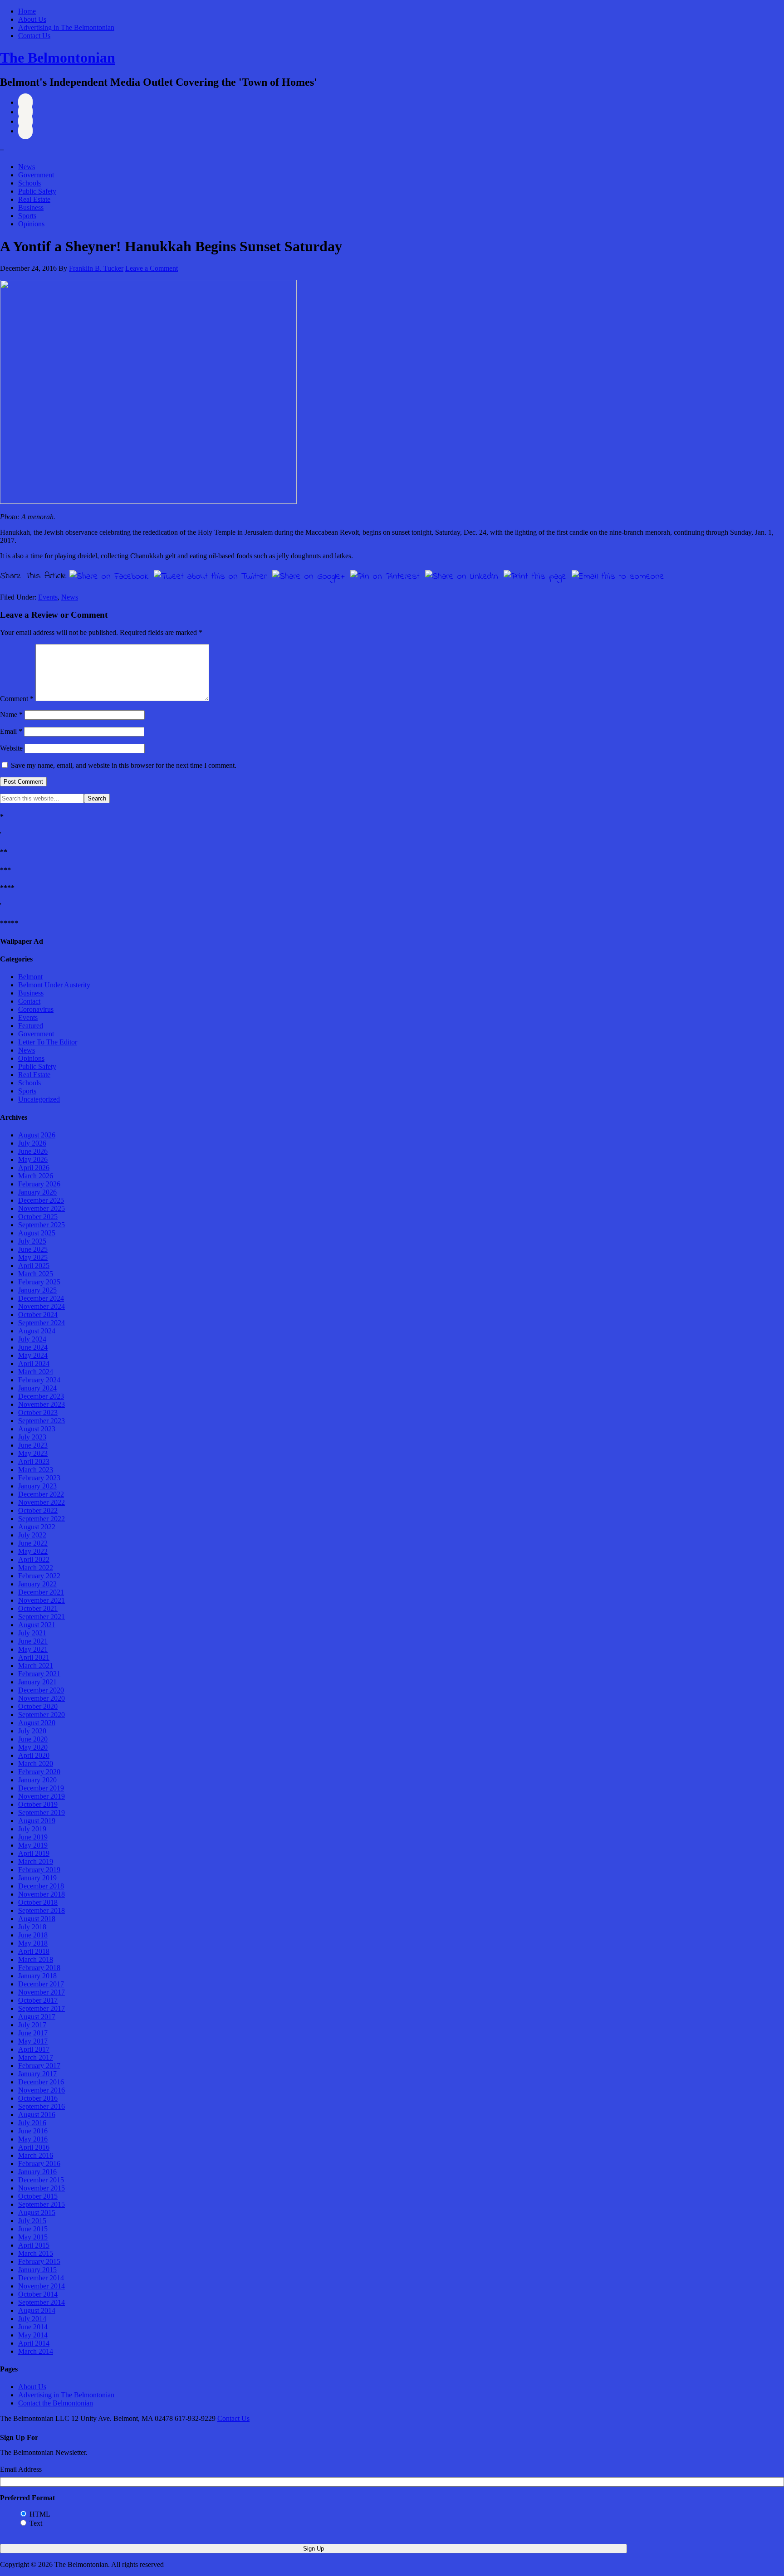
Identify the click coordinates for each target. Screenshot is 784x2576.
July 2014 (32, 2319)
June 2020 (33, 1739)
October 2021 (38, 1608)
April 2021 (34, 1657)
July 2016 (32, 2123)
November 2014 (42, 2286)
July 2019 (32, 1829)
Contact (29, 1001)
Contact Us (34, 36)
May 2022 (33, 1551)
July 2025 (32, 1241)
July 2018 (32, 1927)
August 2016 (37, 2115)
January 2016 (37, 2172)
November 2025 (42, 1208)
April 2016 (34, 2147)
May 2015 (33, 2237)
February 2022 (39, 1576)
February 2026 (39, 1184)
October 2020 (38, 1706)
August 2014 (37, 2310)
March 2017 (36, 2057)
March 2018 (36, 1959)
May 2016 (33, 2139)
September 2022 (42, 1519)
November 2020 (42, 1698)
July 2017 (32, 2025)
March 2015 (36, 2253)
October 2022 (38, 1510)
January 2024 (37, 1388)
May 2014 (33, 2335)
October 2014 (38, 2294)
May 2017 (33, 2041)
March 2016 (36, 2155)
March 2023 (36, 1470)
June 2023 (33, 1445)
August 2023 (37, 1429)
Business (31, 207)
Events (48, 597)
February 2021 (39, 1674)
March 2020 (36, 1764)
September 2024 (42, 1323)
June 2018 (33, 1935)
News (27, 167)
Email (11, 731)
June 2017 (33, 2033)
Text (36, 2523)
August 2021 (37, 1625)
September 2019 (42, 1812)
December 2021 (41, 1592)
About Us (32, 19)
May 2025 (33, 1257)
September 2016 (42, 2106)
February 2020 (39, 1772)
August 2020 (37, 1723)
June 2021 (33, 1641)
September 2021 (42, 1617)
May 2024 (33, 1355)
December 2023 (41, 1396)
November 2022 (42, 1502)
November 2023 (42, 1404)
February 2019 (39, 1870)
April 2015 (34, 2245)
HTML (40, 2514)
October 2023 (38, 1412)
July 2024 (32, 1339)
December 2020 (41, 1690)
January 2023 (37, 1486)
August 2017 (37, 2017)
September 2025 (42, 1225)
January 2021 (37, 1682)
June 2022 (33, 1543)
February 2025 (39, 1282)
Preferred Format (27, 2498)
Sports (27, 216)
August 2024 (37, 1331)
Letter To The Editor (48, 1042)
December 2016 (41, 2082)
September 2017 (42, 2008)
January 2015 (37, 2270)
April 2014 (34, 2343)
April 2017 (34, 2049)
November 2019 (42, 1796)
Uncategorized (39, 1099)
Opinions (31, 224)
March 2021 (36, 1666)
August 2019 (37, 1821)
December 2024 (41, 1298)
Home (27, 11)
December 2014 (41, 2278)
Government (36, 175)
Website (11, 748)
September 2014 (42, 2302)
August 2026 (37, 1135)
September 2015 (42, 2204)
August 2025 (37, 1233)
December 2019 (41, 1788)
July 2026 (32, 1143)
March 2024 (36, 1372)
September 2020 (42, 1715)
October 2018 (38, 1902)
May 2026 (33, 1159)
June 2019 (33, 1837)
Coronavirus (36, 1009)
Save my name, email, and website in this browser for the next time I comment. (124, 765)
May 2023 (33, 1453)
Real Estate (34, 199)
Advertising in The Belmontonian (66, 27)
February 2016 (39, 2164)
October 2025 (38, 1217)
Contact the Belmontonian (56, 2403)
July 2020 (32, 1731)
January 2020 (37, 1780)
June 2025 (33, 1249)
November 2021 (42, 1600)
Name (11, 715)
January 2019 (37, 1878)
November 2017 (42, 1992)
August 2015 (37, 2213)
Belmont (30, 977)
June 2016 (33, 2131)
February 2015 (39, 2261)
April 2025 (34, 1266)
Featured (31, 1026)
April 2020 (34, 1755)
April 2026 (34, 1168)
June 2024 (33, 1347)
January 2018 (37, 1976)
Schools (29, 183)
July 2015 (32, 2221)
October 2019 (38, 1804)
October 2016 (38, 2098)
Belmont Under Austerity (54, 985)
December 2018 (41, 1886)
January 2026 (37, 1192)
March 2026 (36, 1176)
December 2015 (41, 2180)
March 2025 (36, 1274)
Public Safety (37, 191)
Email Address (21, 2469)
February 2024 (39, 1380)
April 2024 (34, 1364)
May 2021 (33, 1649)
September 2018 (42, 1910)
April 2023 (34, 1461)
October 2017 (38, 2000)
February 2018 (39, 1968)
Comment (17, 699)
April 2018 (34, 1951)
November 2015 (42, 2188)
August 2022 (37, 1527)
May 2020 (33, 1747)
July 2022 (32, 1535)
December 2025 (41, 1200)
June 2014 (33, 2327)
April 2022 (34, 1559)
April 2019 (34, 1853)
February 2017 (39, 2066)
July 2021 (32, 1633)
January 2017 (37, 2074)
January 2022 (37, 1584)
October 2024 (38, 1315)
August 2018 (37, 1919)
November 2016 (42, 2090)
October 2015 (38, 2196)
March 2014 (36, 2351)
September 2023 (42, 1421)
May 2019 (33, 1845)
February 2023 (39, 1478)
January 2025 (37, 1290)
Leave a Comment (152, 268)
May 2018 (33, 1943)
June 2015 (33, 2229)
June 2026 (33, 1151)
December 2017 (41, 1984)
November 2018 (42, 1894)
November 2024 (42, 1306)
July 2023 (32, 1437)
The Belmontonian (58, 58)
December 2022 (41, 1494)
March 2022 (36, 1568)
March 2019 (36, 1861)
